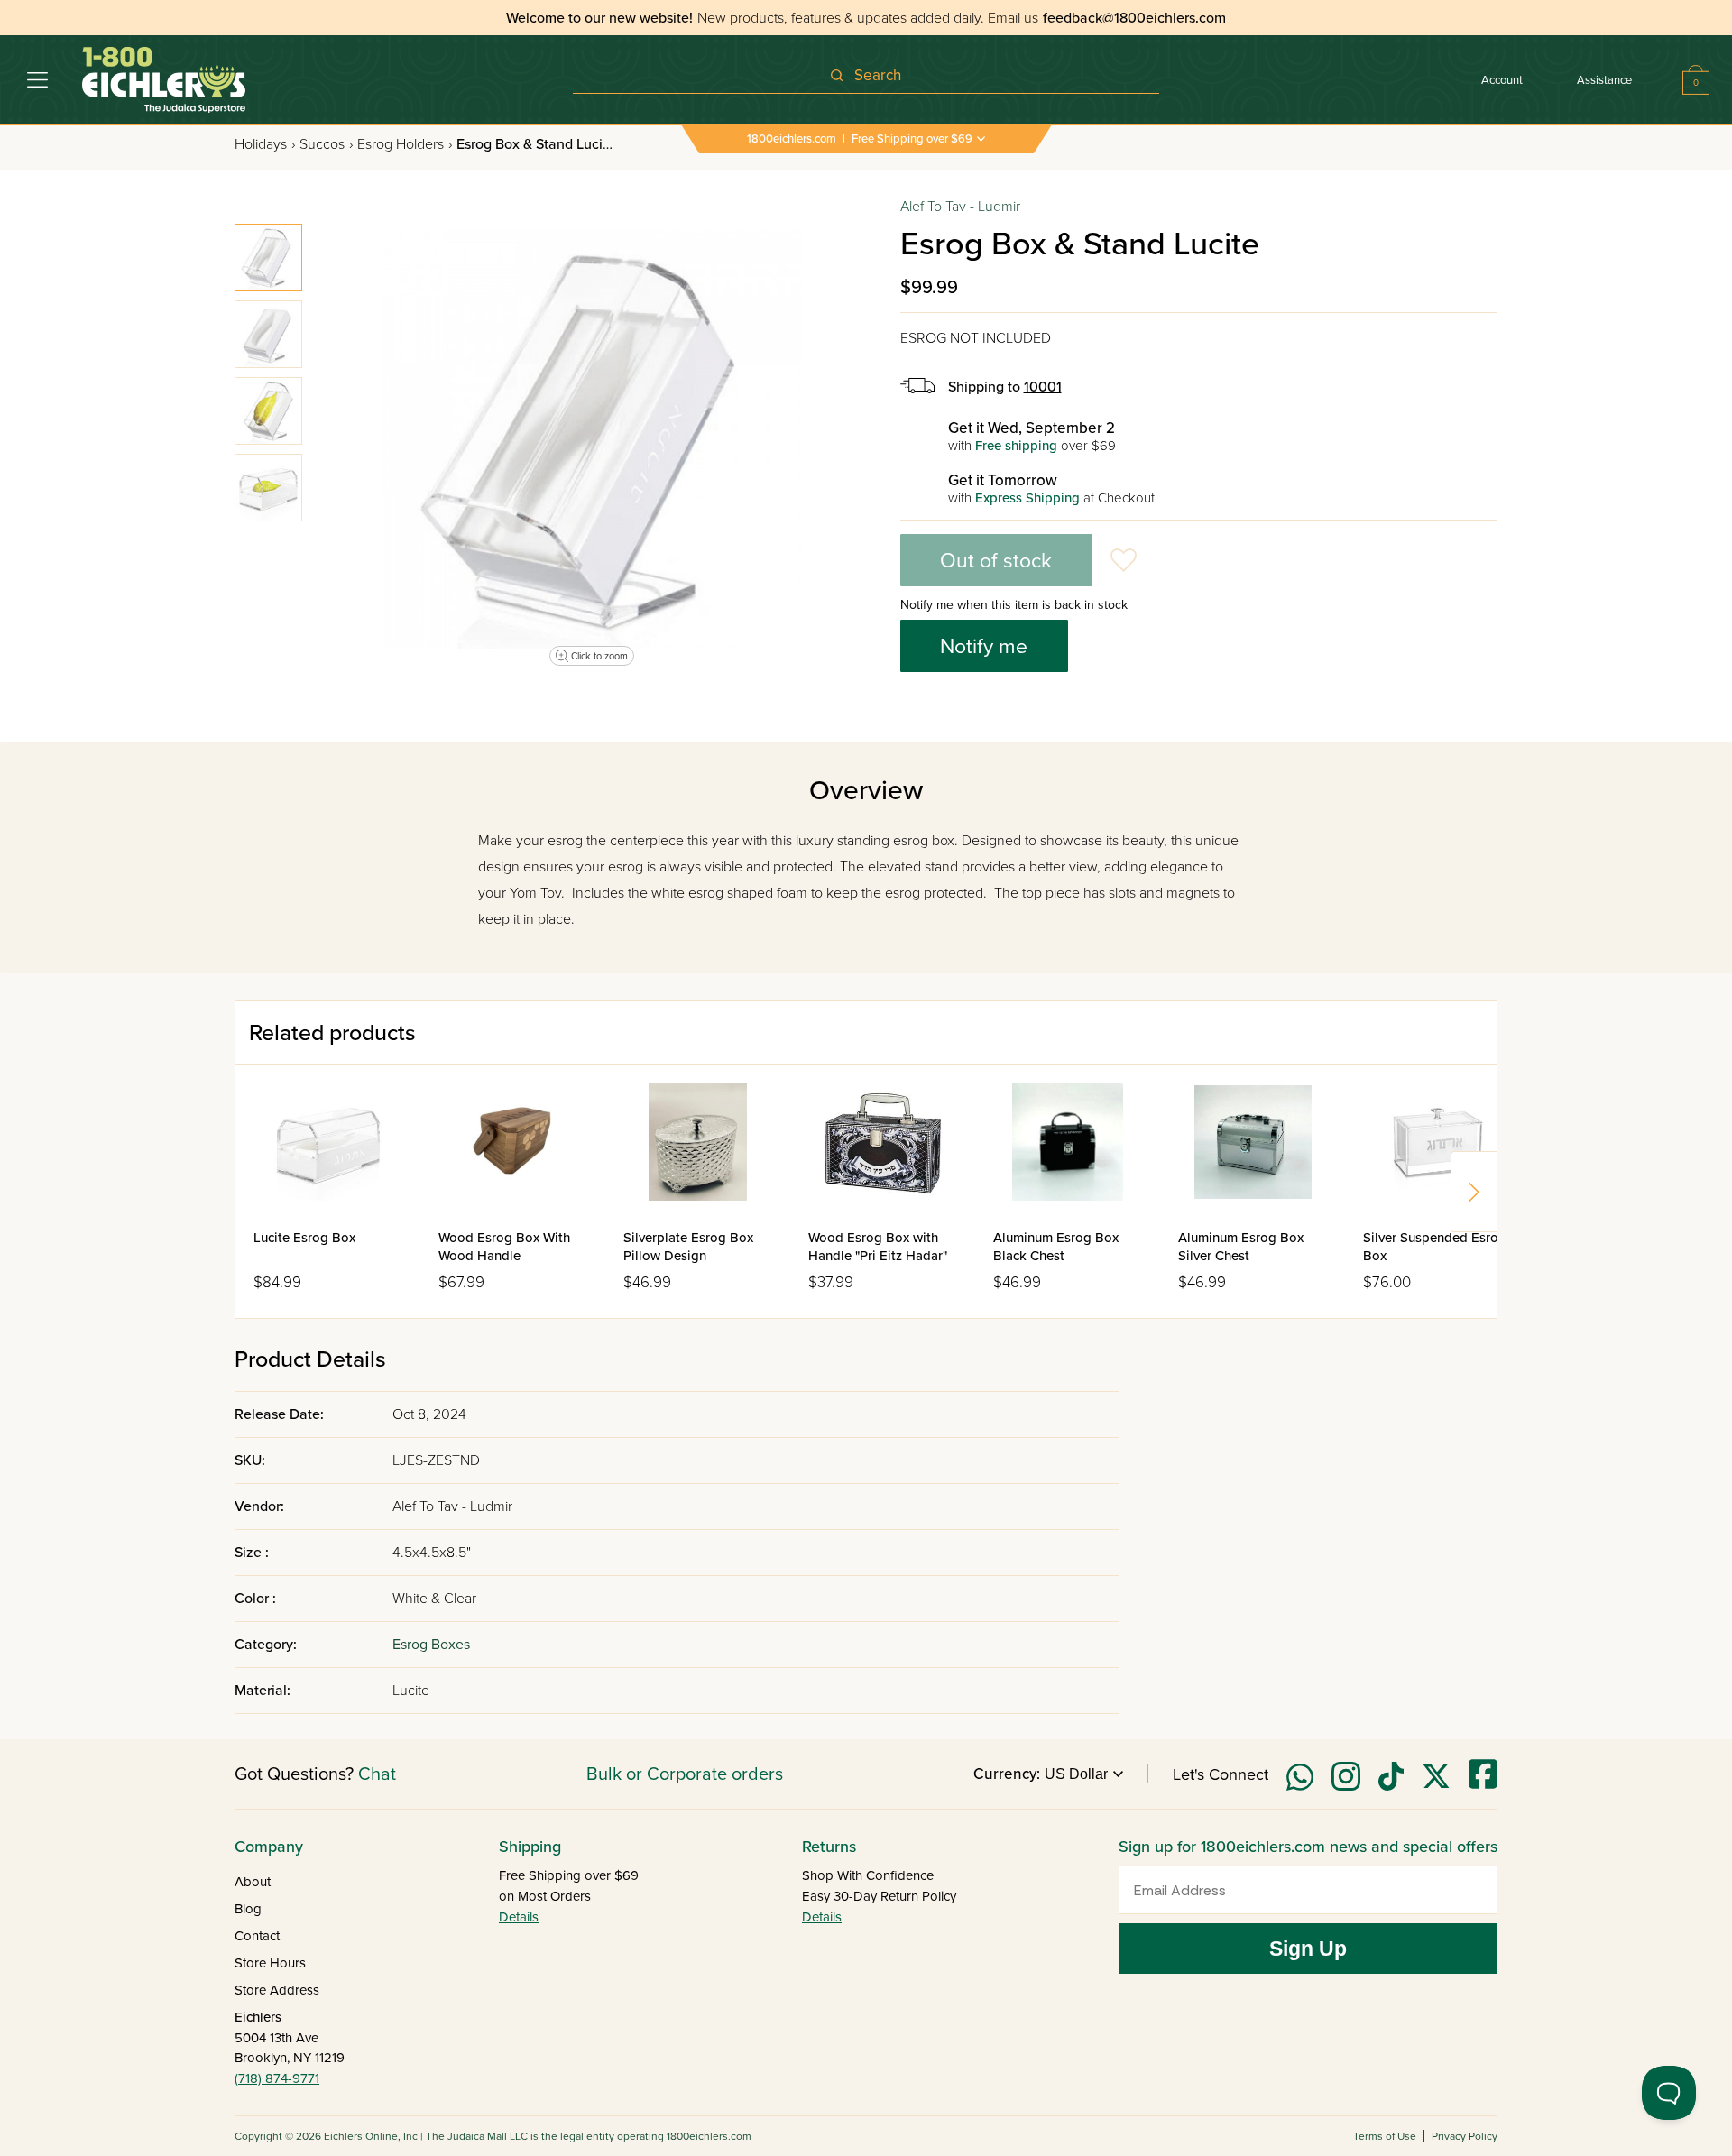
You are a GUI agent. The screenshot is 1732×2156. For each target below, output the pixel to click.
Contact (257, 1936)
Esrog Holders (405, 144)
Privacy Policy (1465, 2136)
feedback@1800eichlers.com (1134, 18)
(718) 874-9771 (277, 2078)
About (253, 1882)
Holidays (265, 144)
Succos (326, 144)
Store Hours (270, 1963)
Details (519, 1917)
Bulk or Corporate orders (685, 1774)
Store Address (277, 1990)
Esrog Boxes (431, 1645)
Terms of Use (1385, 2136)
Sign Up (1308, 1949)
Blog (248, 1909)
